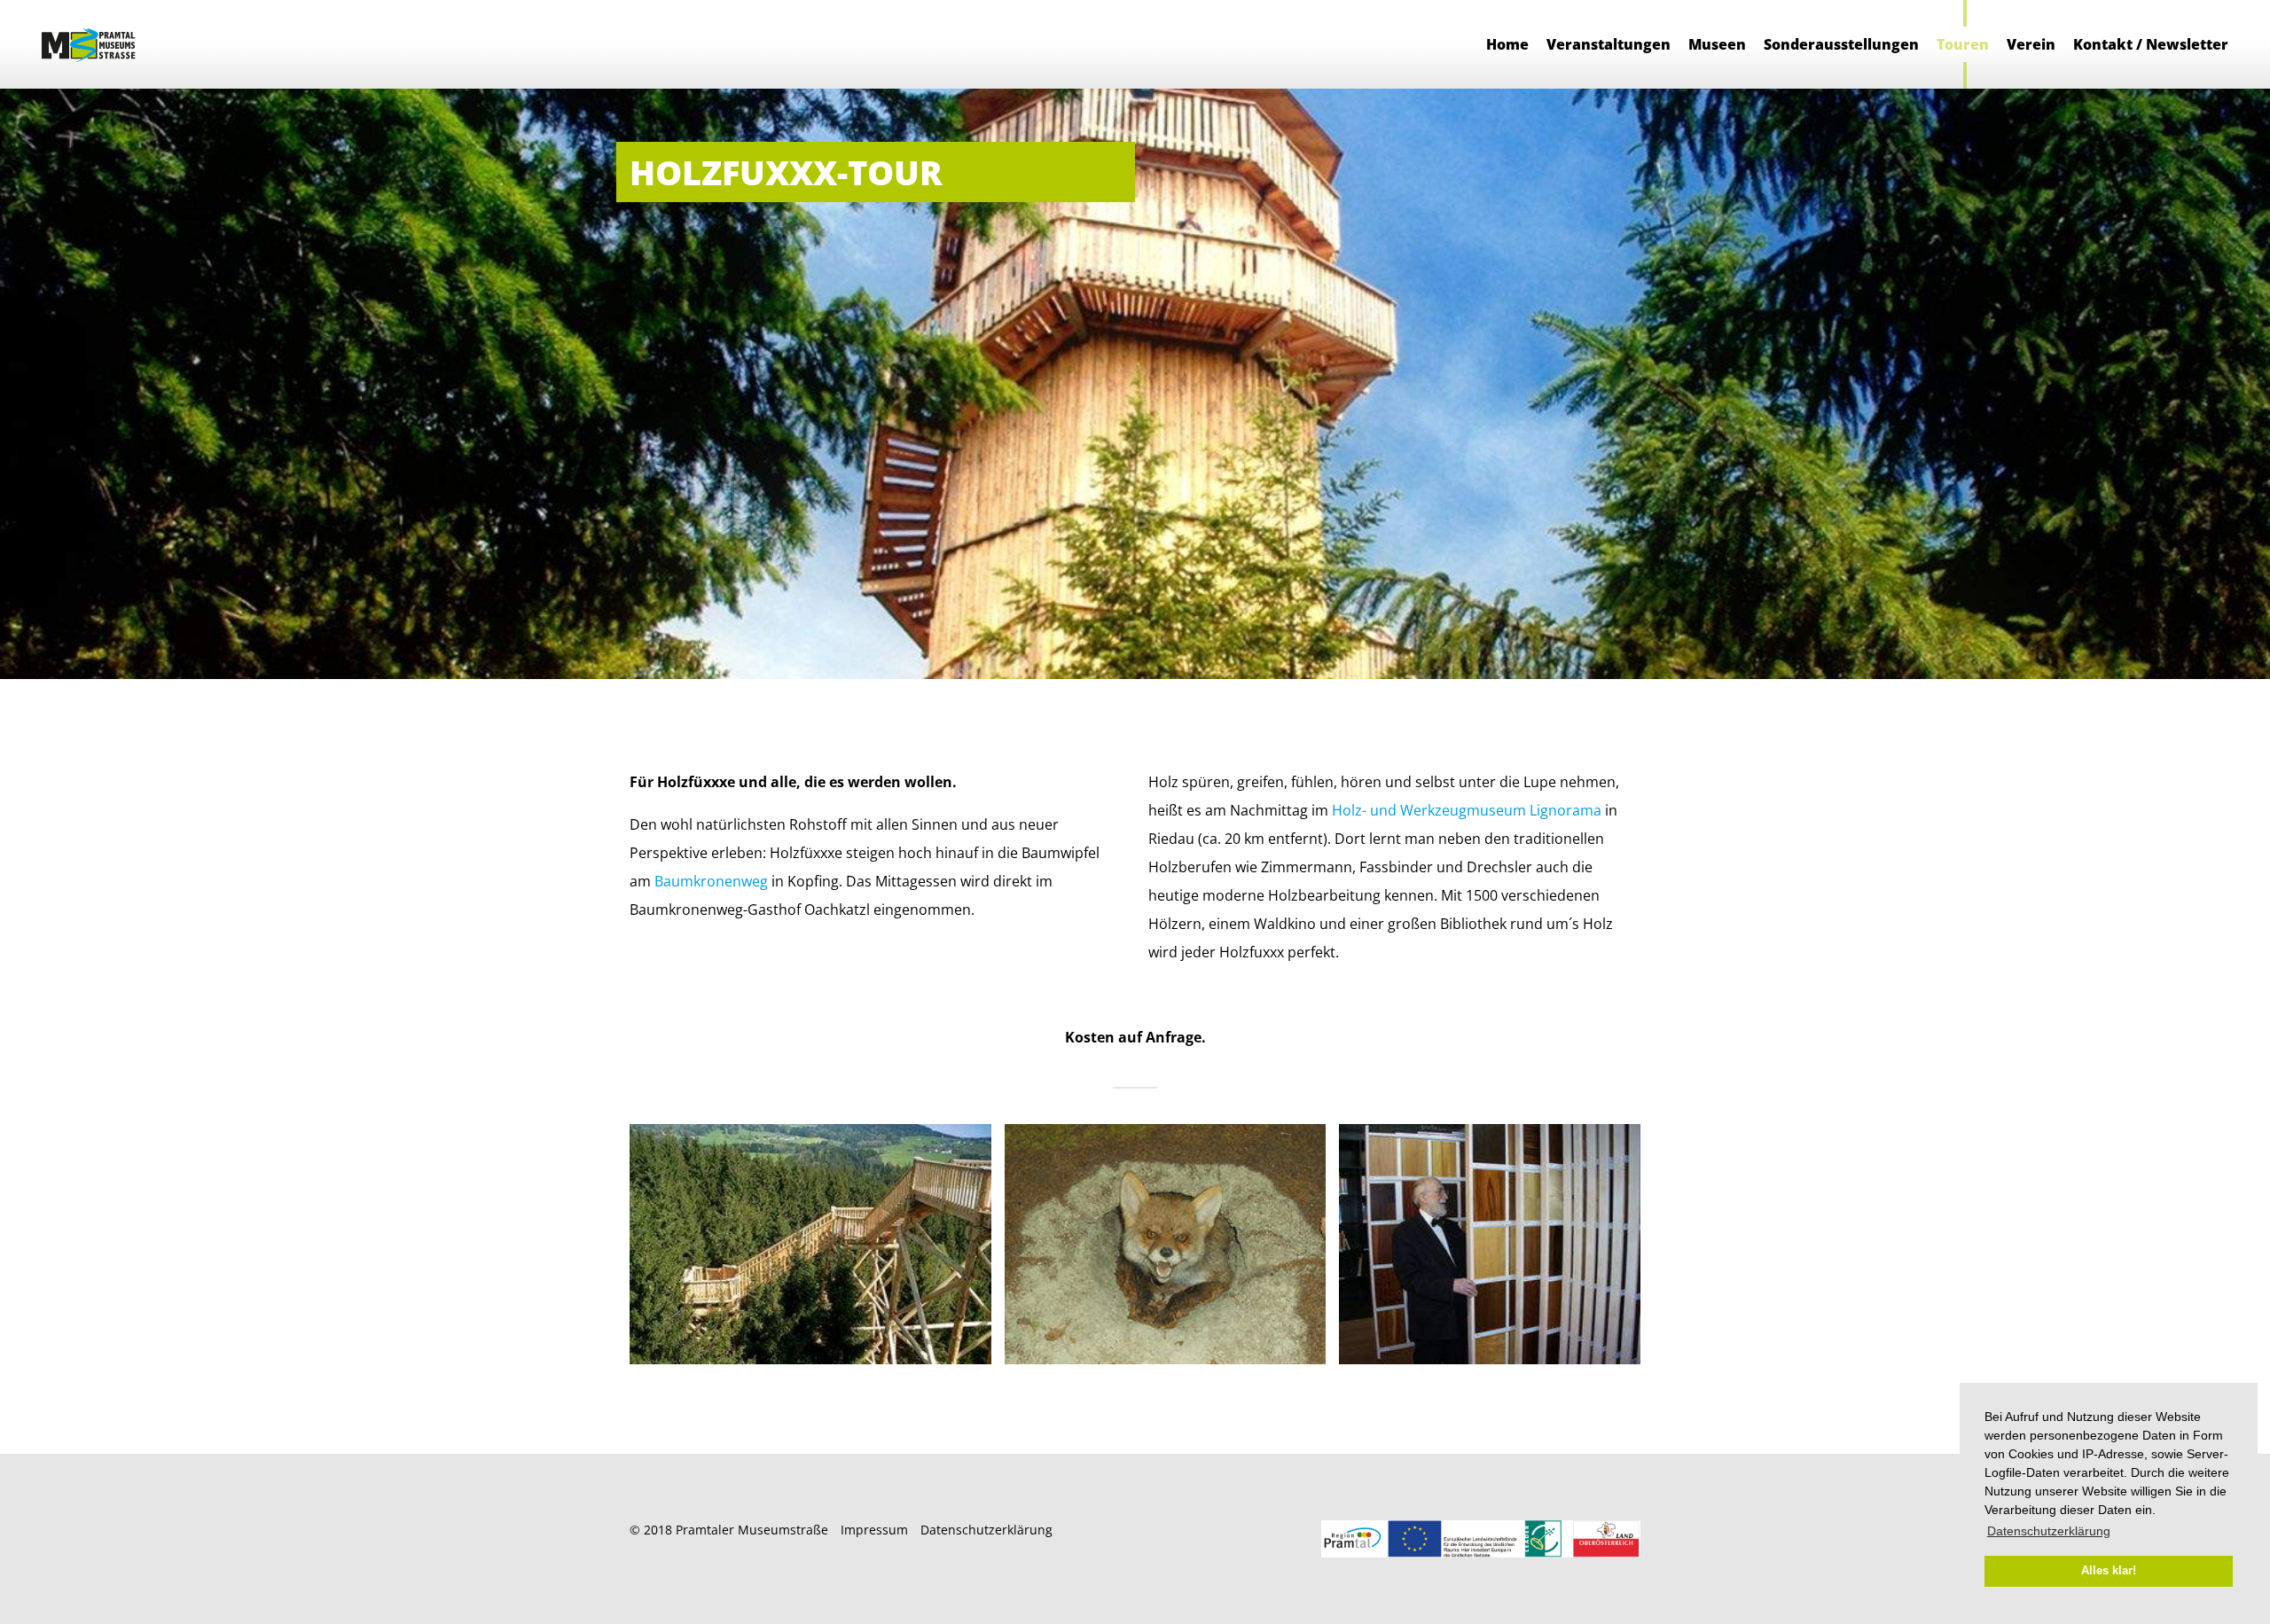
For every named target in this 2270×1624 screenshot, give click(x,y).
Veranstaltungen (1609, 44)
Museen (1717, 44)
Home (1507, 44)
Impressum (874, 1530)
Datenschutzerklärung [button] (2049, 1531)
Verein (2031, 44)
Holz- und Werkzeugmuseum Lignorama (1467, 810)
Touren (1963, 44)
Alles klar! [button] (2109, 1571)
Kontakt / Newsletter (2151, 44)
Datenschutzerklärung (986, 1530)
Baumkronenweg (711, 881)
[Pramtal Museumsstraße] (90, 44)
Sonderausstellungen (1841, 44)
